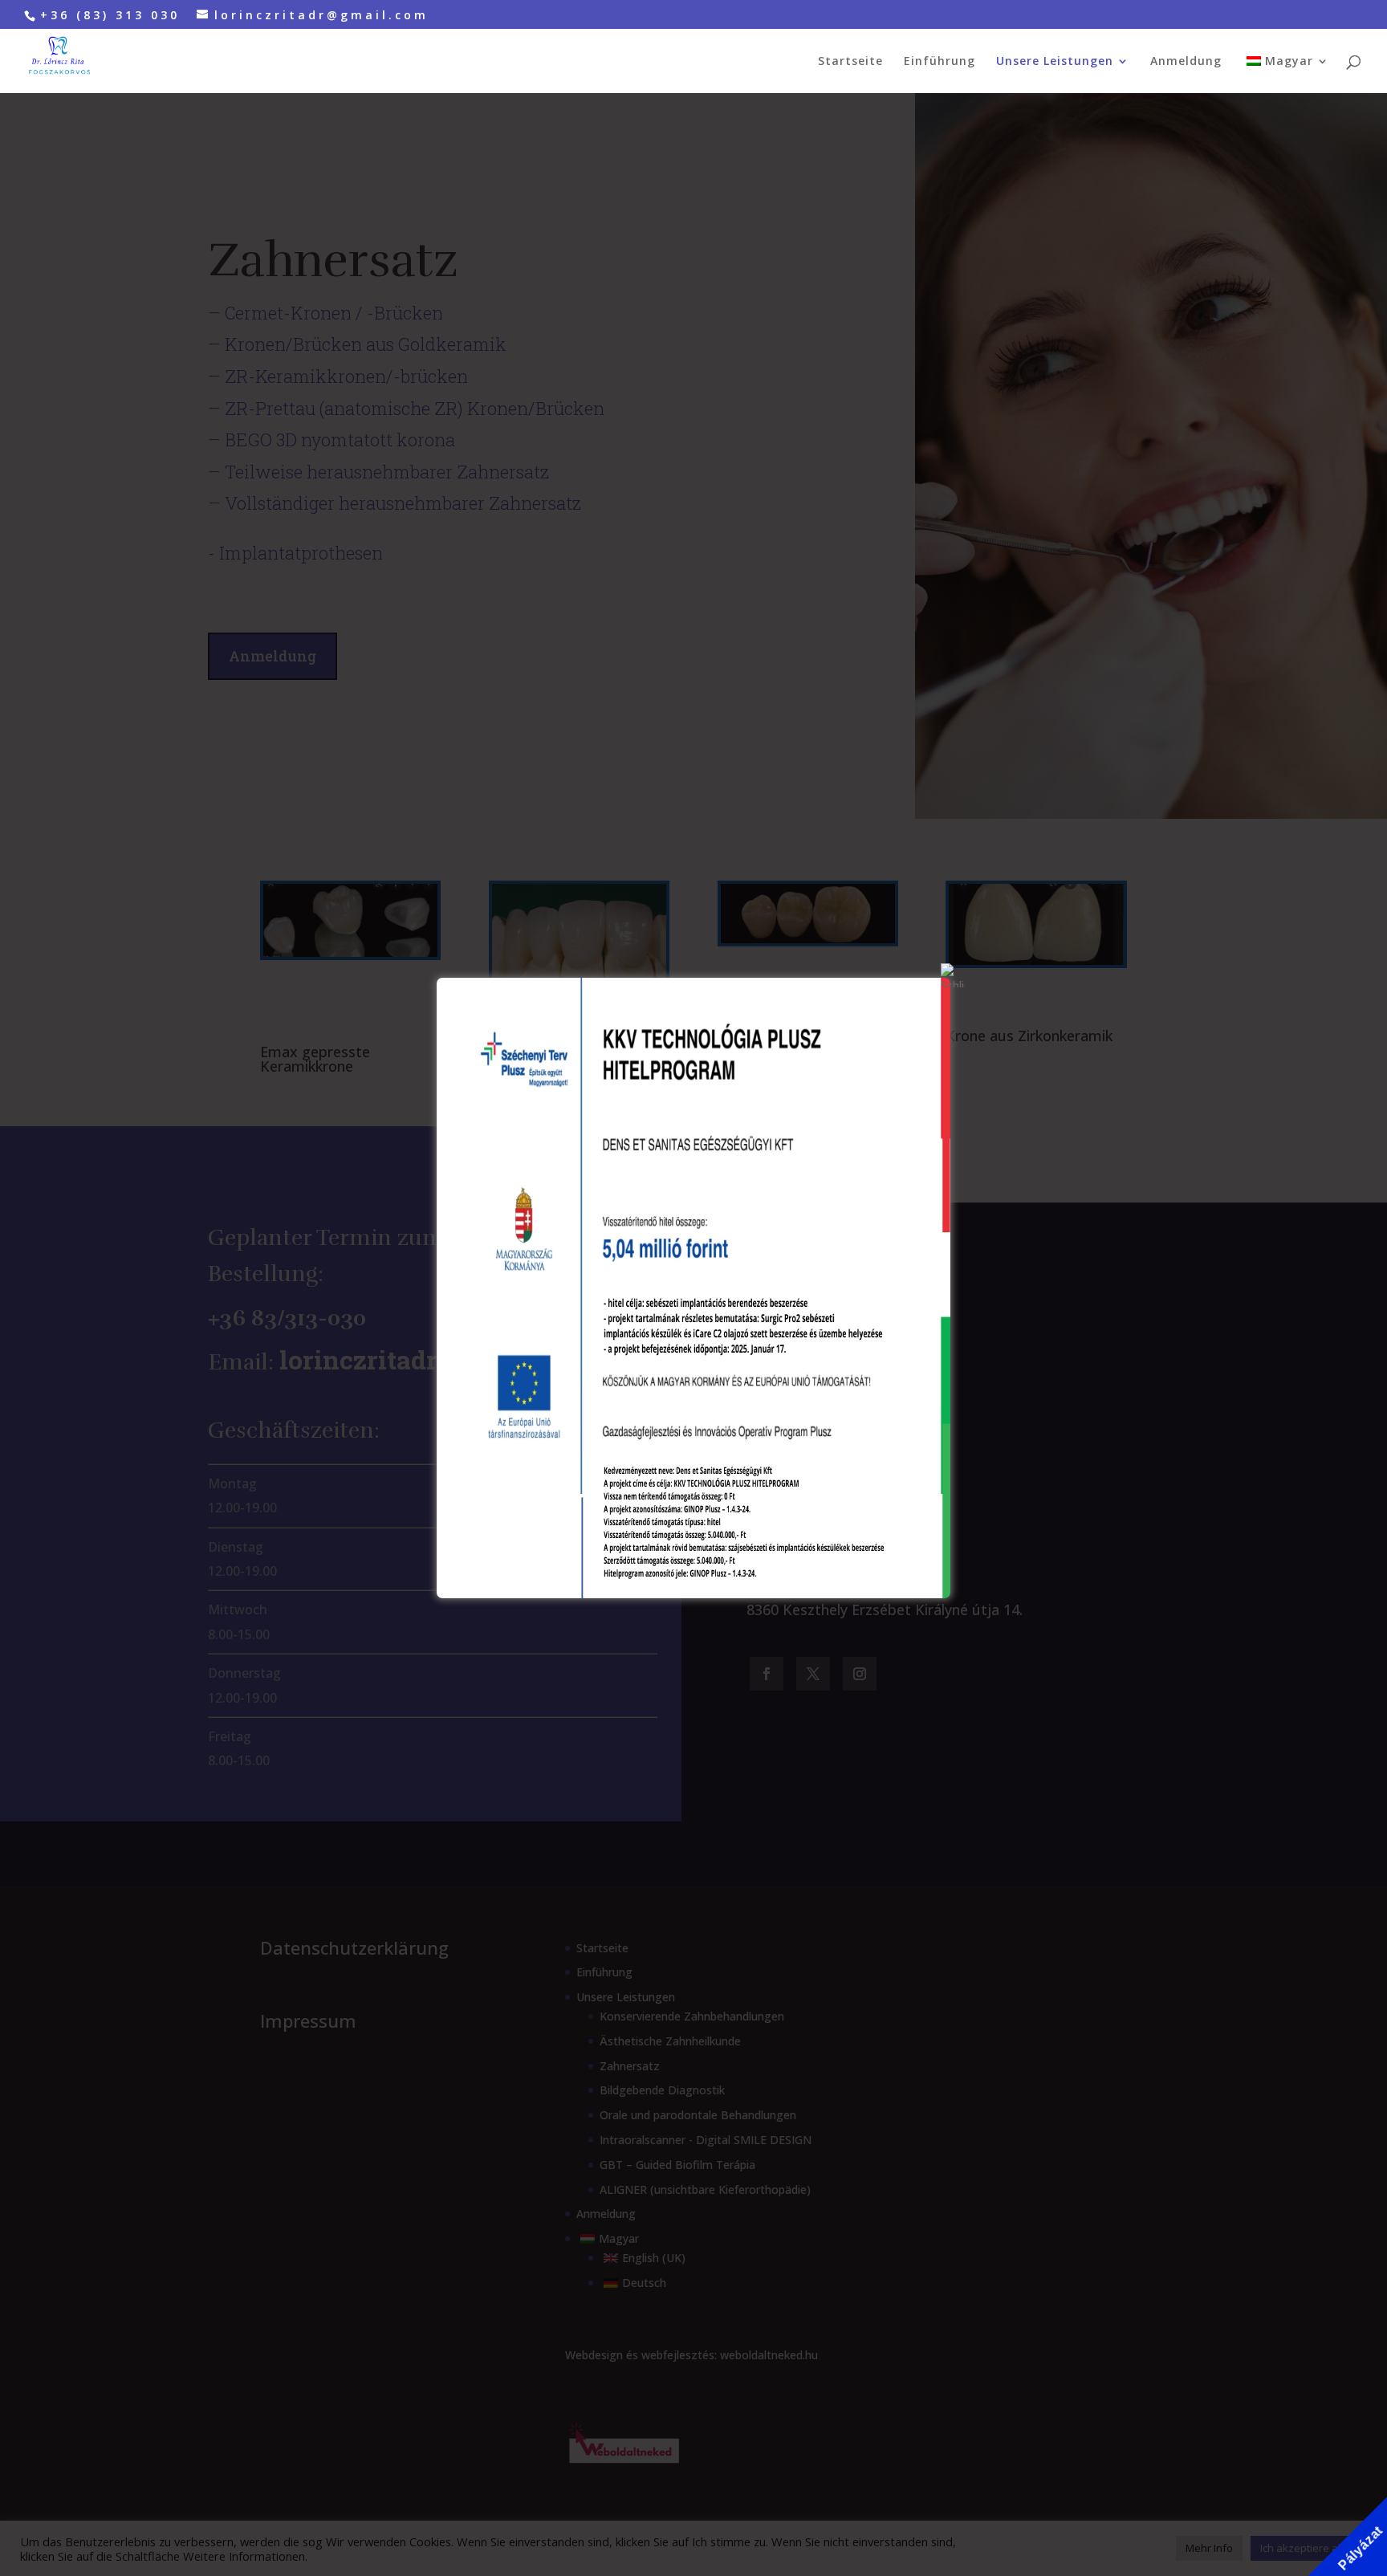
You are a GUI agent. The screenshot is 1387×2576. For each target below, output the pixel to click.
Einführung (940, 62)
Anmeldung (1186, 62)
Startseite (850, 62)
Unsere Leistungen (1055, 62)
